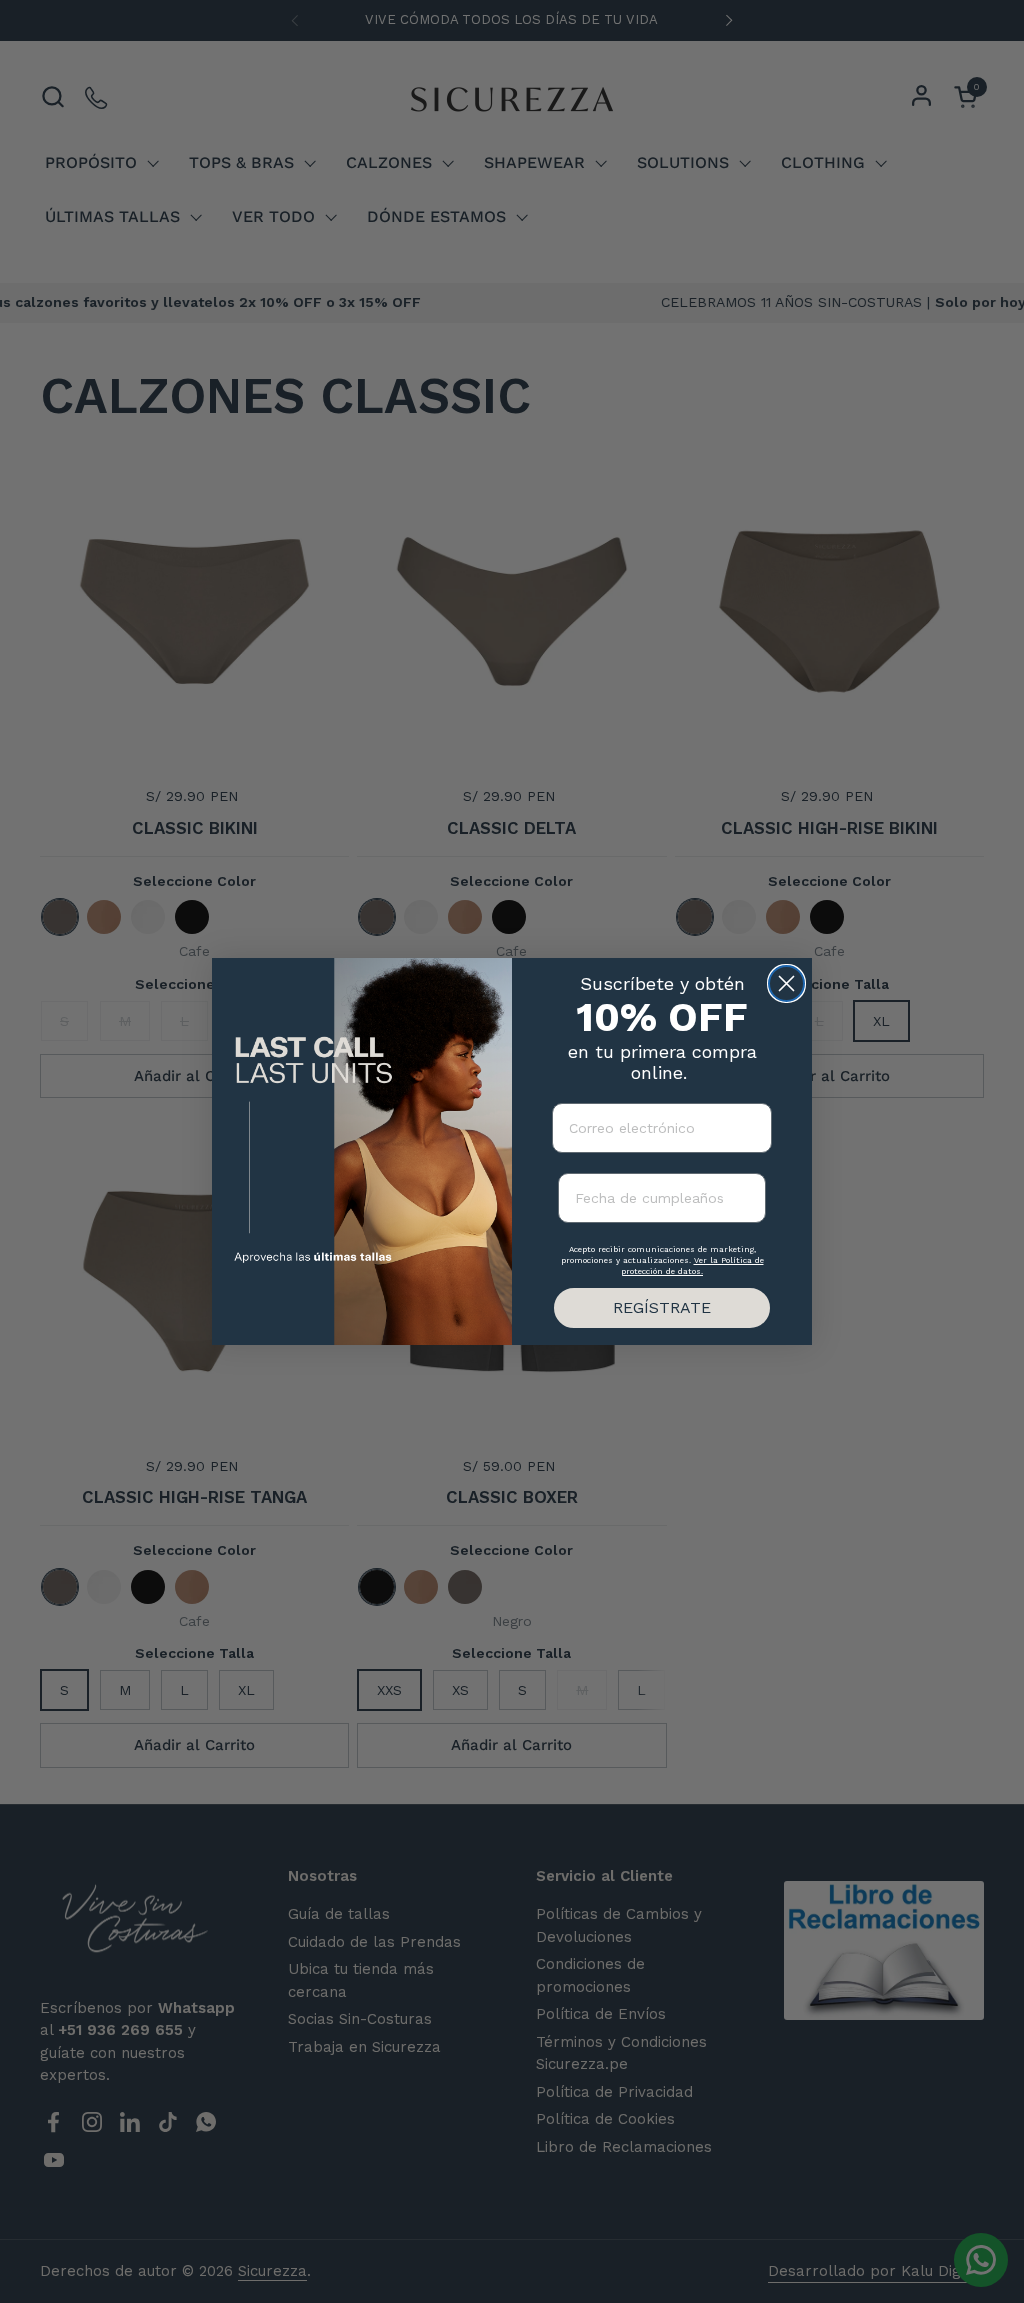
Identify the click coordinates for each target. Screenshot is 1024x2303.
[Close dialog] (786, 983)
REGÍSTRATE (662, 1307)
